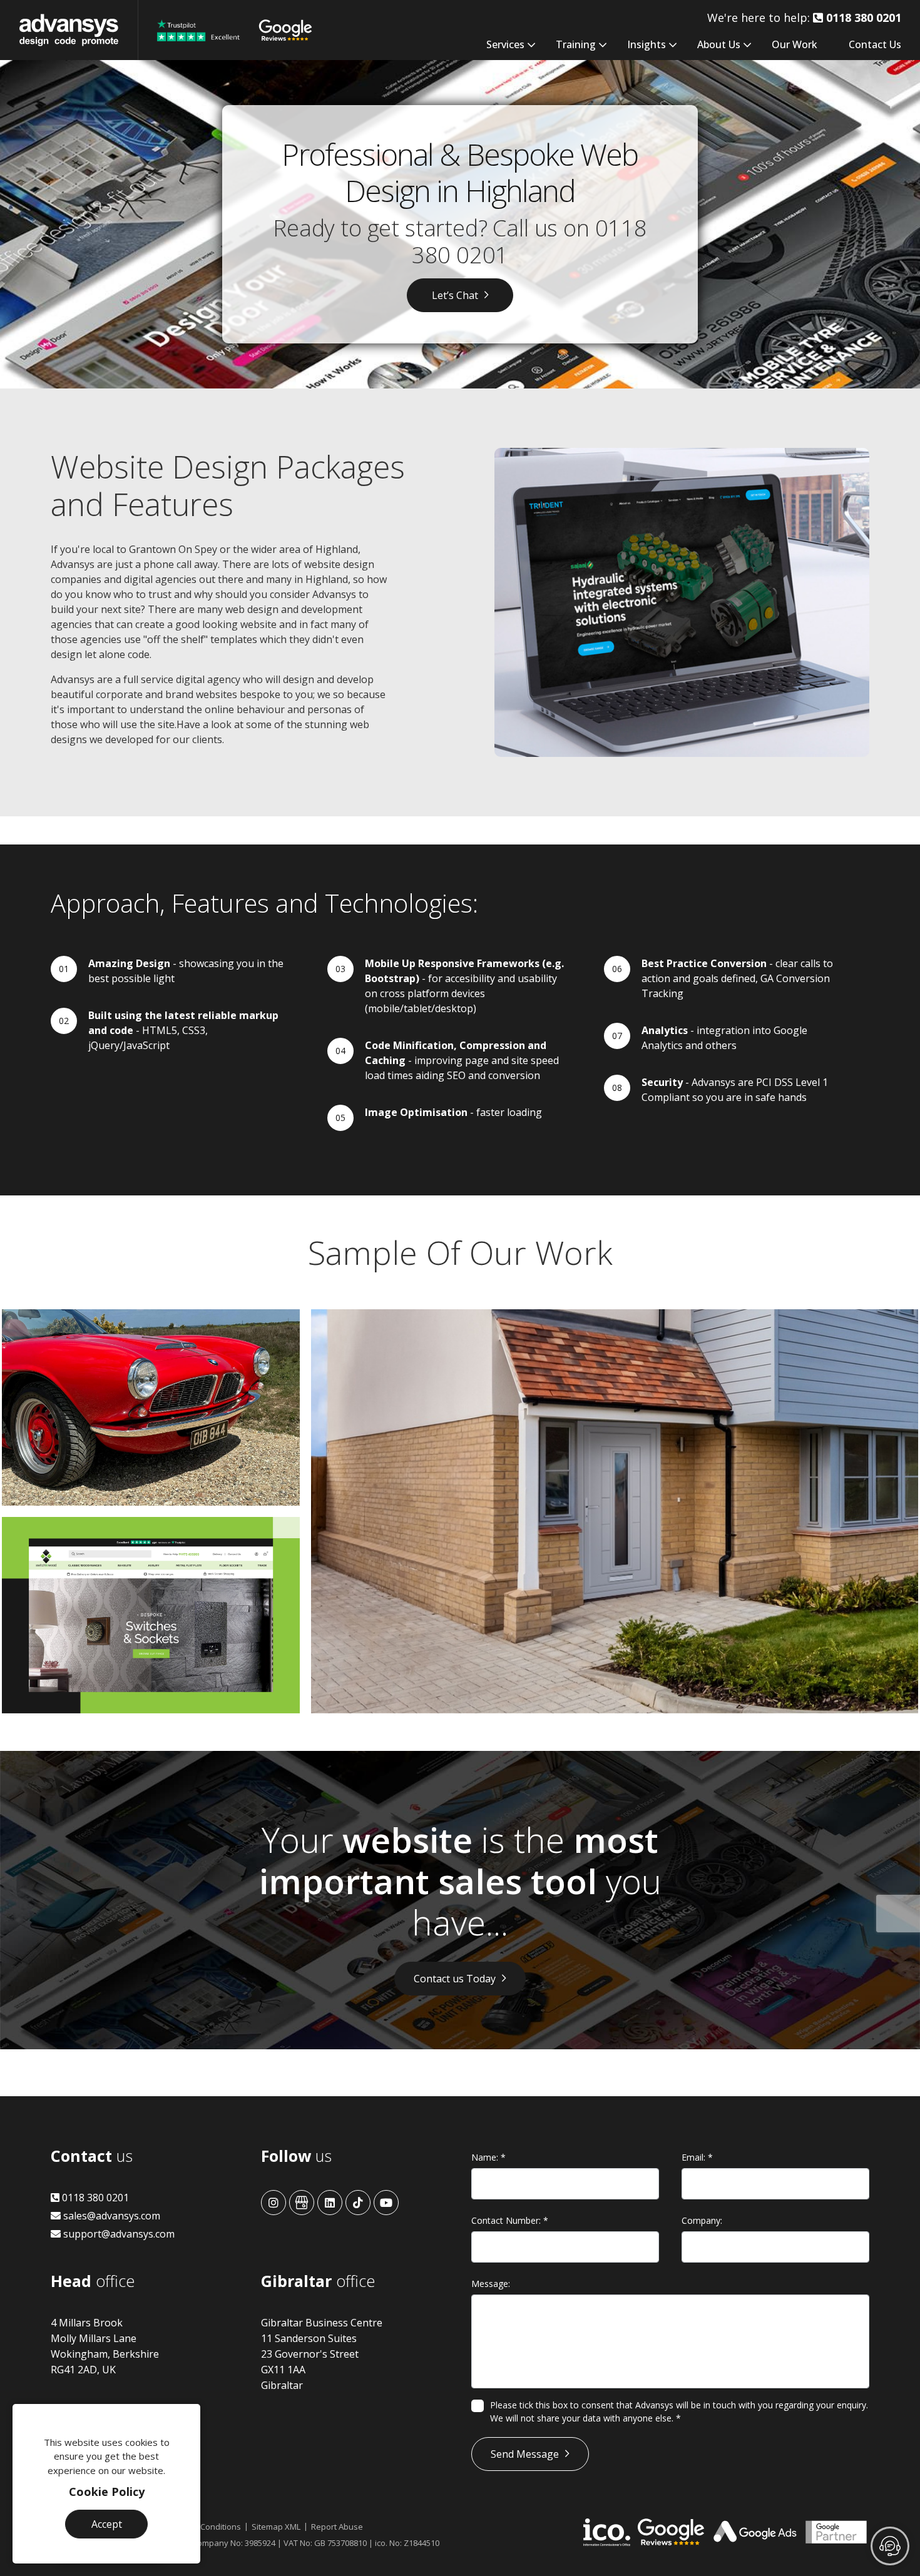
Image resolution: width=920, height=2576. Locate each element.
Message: (491, 2284)
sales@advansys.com (110, 2216)
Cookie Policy (107, 2492)
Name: (488, 2157)
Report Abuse (337, 2527)
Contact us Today (455, 1979)
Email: (697, 2157)
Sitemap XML (276, 2527)
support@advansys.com (118, 2234)
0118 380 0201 (94, 2198)
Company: (702, 2220)
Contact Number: (510, 2220)
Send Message (525, 2454)
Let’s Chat (455, 295)
